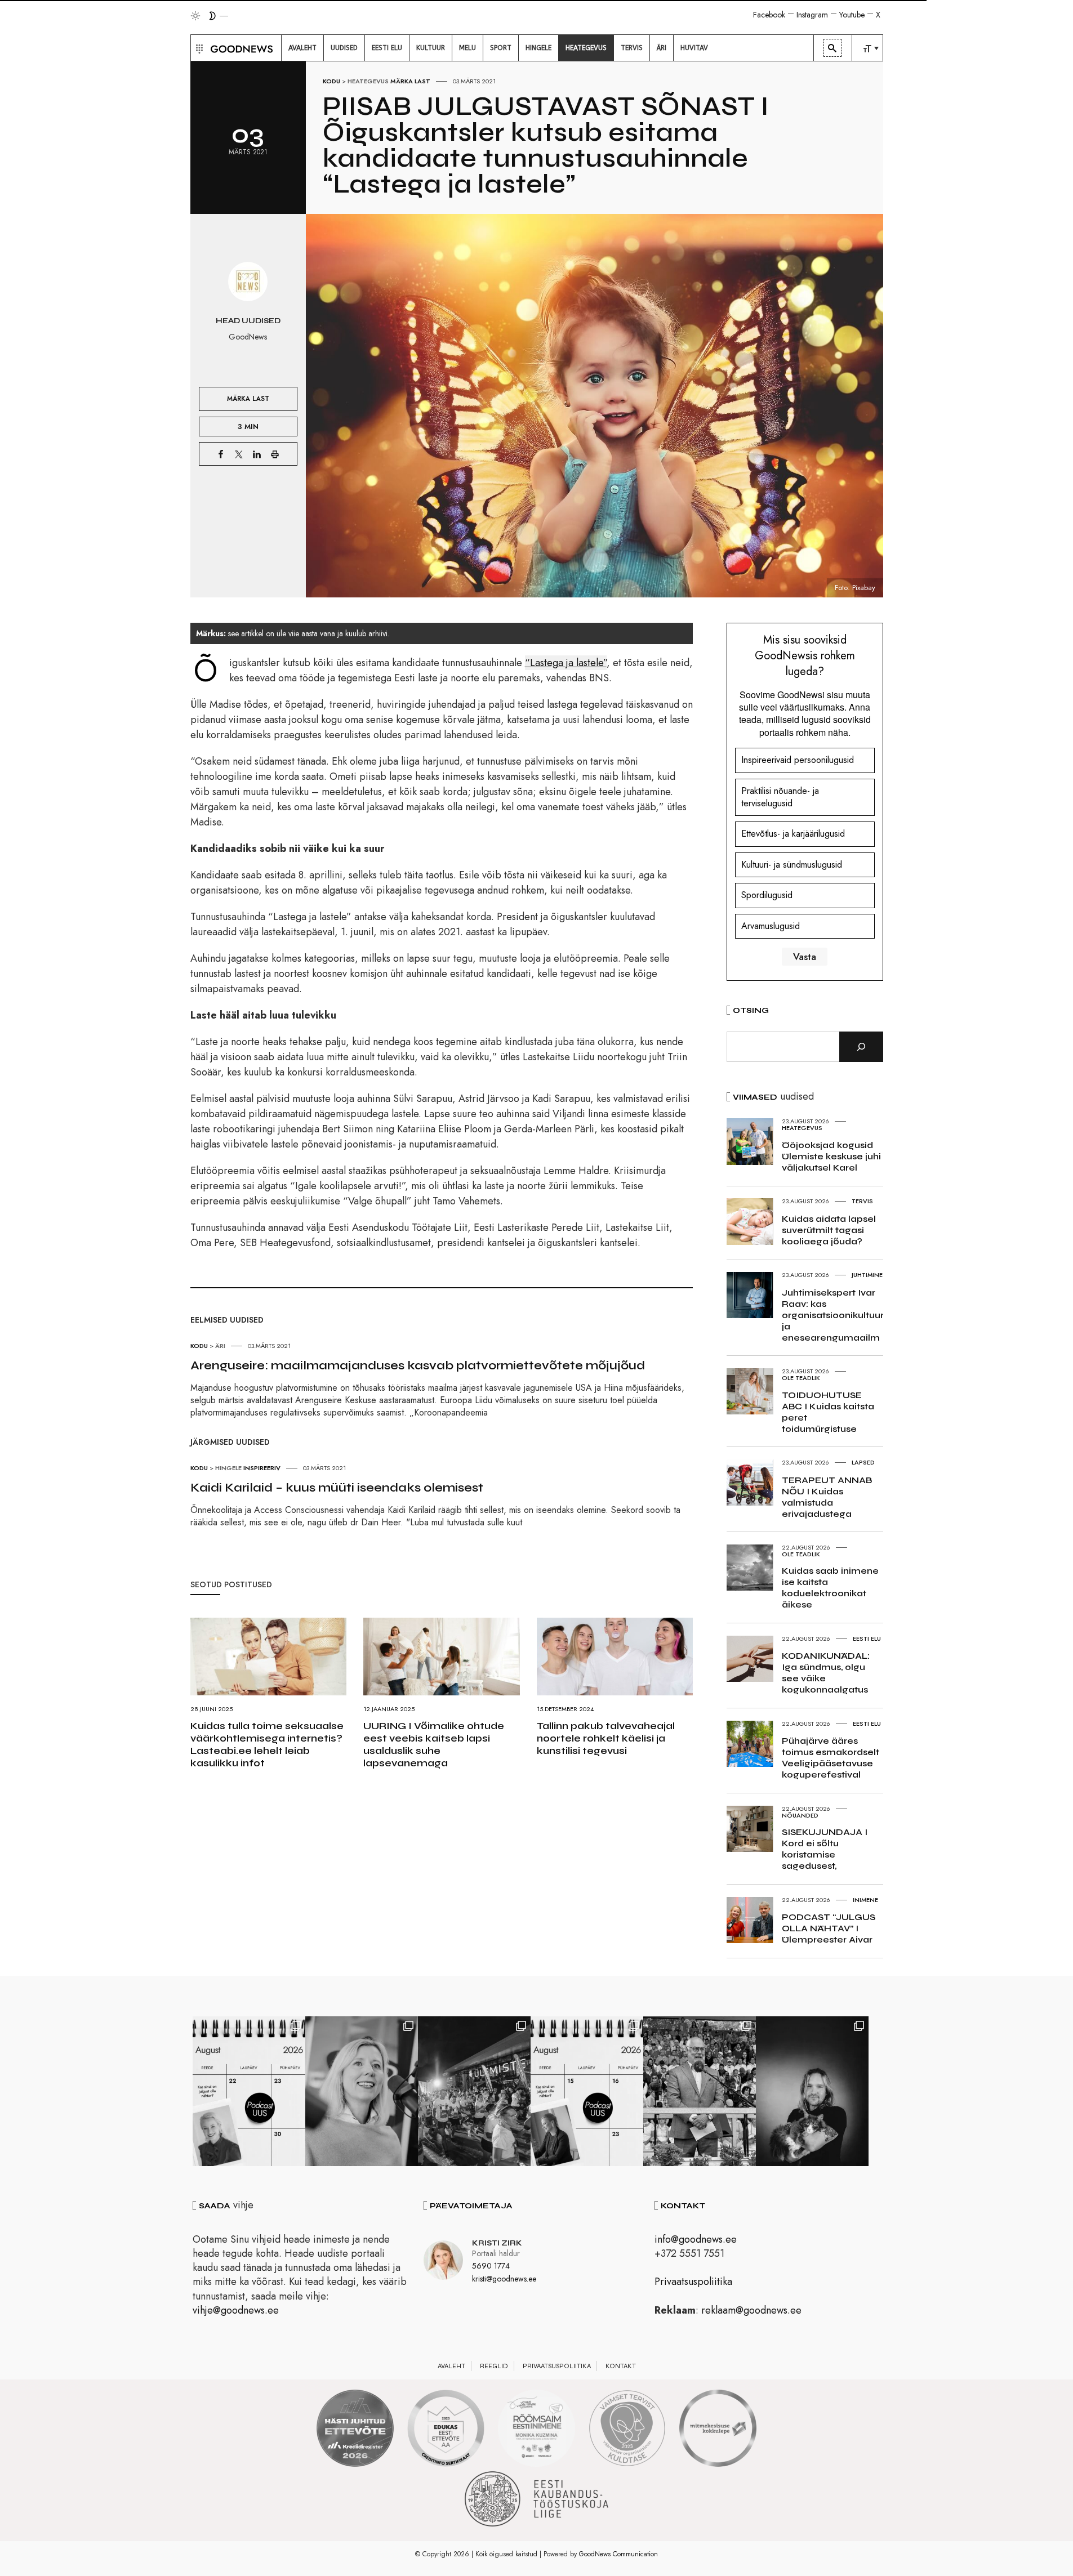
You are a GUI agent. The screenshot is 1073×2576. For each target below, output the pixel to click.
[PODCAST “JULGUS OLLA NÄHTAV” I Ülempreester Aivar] (249, 2091)
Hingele (228, 1468)
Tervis (862, 1201)
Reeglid (494, 2366)
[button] (198, 48)
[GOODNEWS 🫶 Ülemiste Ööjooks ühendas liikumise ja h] (474, 2091)
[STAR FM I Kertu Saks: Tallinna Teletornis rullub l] (362, 2091)
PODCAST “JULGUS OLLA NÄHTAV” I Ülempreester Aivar (829, 1928)
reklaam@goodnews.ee (751, 2310)
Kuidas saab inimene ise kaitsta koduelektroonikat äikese (830, 1588)
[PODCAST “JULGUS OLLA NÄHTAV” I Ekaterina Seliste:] (587, 2091)
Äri (220, 1346)
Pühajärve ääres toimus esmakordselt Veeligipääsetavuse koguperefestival (831, 1758)
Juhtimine (867, 1275)
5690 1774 (491, 2266)
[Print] (275, 454)
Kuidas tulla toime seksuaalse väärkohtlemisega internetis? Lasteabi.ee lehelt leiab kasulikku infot (267, 1744)
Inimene (865, 1900)
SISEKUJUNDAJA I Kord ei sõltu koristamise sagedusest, (825, 1849)
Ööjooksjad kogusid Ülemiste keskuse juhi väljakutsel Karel (831, 1156)
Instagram (812, 15)
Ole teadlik (801, 1378)
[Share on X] (239, 454)
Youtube (852, 15)
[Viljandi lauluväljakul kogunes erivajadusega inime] (700, 2091)
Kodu (331, 81)
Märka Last (410, 81)
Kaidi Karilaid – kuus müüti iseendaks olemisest (337, 1488)
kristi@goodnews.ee (504, 2279)
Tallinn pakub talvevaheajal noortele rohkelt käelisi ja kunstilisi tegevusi (606, 1738)
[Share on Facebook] (221, 454)
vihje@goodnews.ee (236, 2310)
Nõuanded (800, 1815)
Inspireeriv (262, 1468)
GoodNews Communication (618, 2554)
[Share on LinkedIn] (257, 454)
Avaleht (451, 2366)
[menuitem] (302, 48)
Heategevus (368, 81)
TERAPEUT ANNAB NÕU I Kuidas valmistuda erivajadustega (827, 1497)
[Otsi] (861, 1047)
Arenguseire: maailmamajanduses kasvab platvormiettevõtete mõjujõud (418, 1365)
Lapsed (863, 1462)
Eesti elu (867, 1639)
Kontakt (621, 2366)
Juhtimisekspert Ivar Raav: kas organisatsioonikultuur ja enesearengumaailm (833, 1315)
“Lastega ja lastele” (566, 663)
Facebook (769, 15)
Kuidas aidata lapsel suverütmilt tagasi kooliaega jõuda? (829, 1230)
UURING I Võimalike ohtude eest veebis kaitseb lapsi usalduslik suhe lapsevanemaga (434, 1744)
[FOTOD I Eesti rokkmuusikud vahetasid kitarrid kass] (812, 2091)
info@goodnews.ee (696, 2239)
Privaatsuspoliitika (693, 2282)
